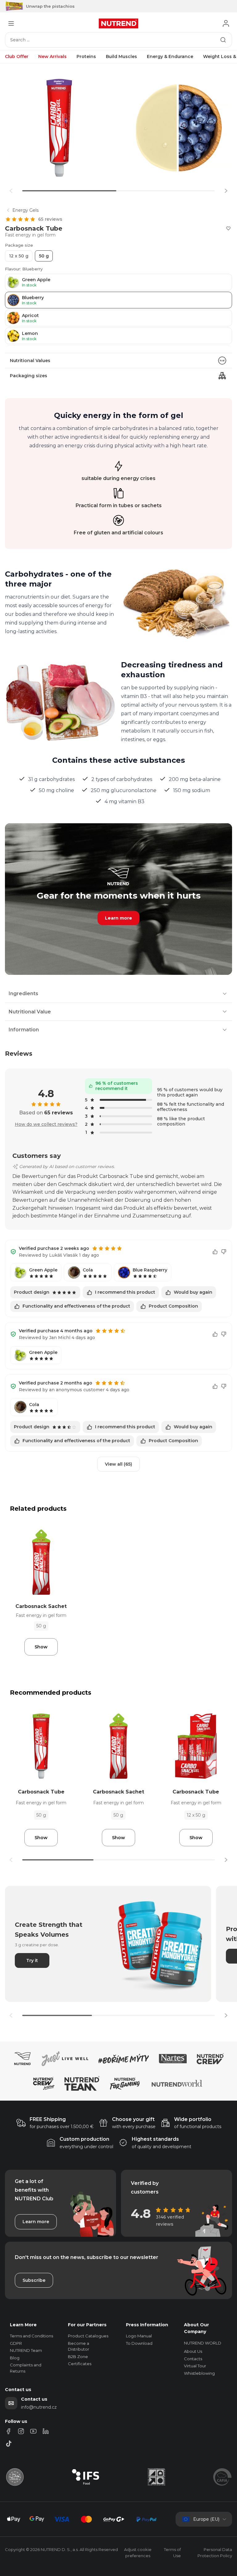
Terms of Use (172, 2553)
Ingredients (23, 994)
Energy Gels (25, 210)
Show (41, 1647)
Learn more (118, 918)
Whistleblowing (199, 2373)
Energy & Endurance (170, 56)
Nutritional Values (30, 361)
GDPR (16, 2343)
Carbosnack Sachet (41, 1606)
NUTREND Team (26, 2350)
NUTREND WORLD (203, 2343)
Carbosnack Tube (41, 1792)
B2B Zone (78, 2357)
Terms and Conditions (31, 2336)
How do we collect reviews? (46, 1124)
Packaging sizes (29, 376)
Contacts (193, 2359)
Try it (32, 1960)
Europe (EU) (206, 2519)
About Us (193, 2351)
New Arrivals (52, 56)
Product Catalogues (88, 2336)
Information (24, 1030)
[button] (226, 191)
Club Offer (17, 56)
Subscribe (34, 2280)
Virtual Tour (195, 2366)
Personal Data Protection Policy (215, 2553)
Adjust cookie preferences (138, 2553)
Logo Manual (139, 2336)
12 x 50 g (19, 256)
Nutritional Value (30, 1012)
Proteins (86, 56)
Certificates (80, 2364)
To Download (139, 2343)
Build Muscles (121, 56)
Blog (15, 2358)
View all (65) (118, 1464)
